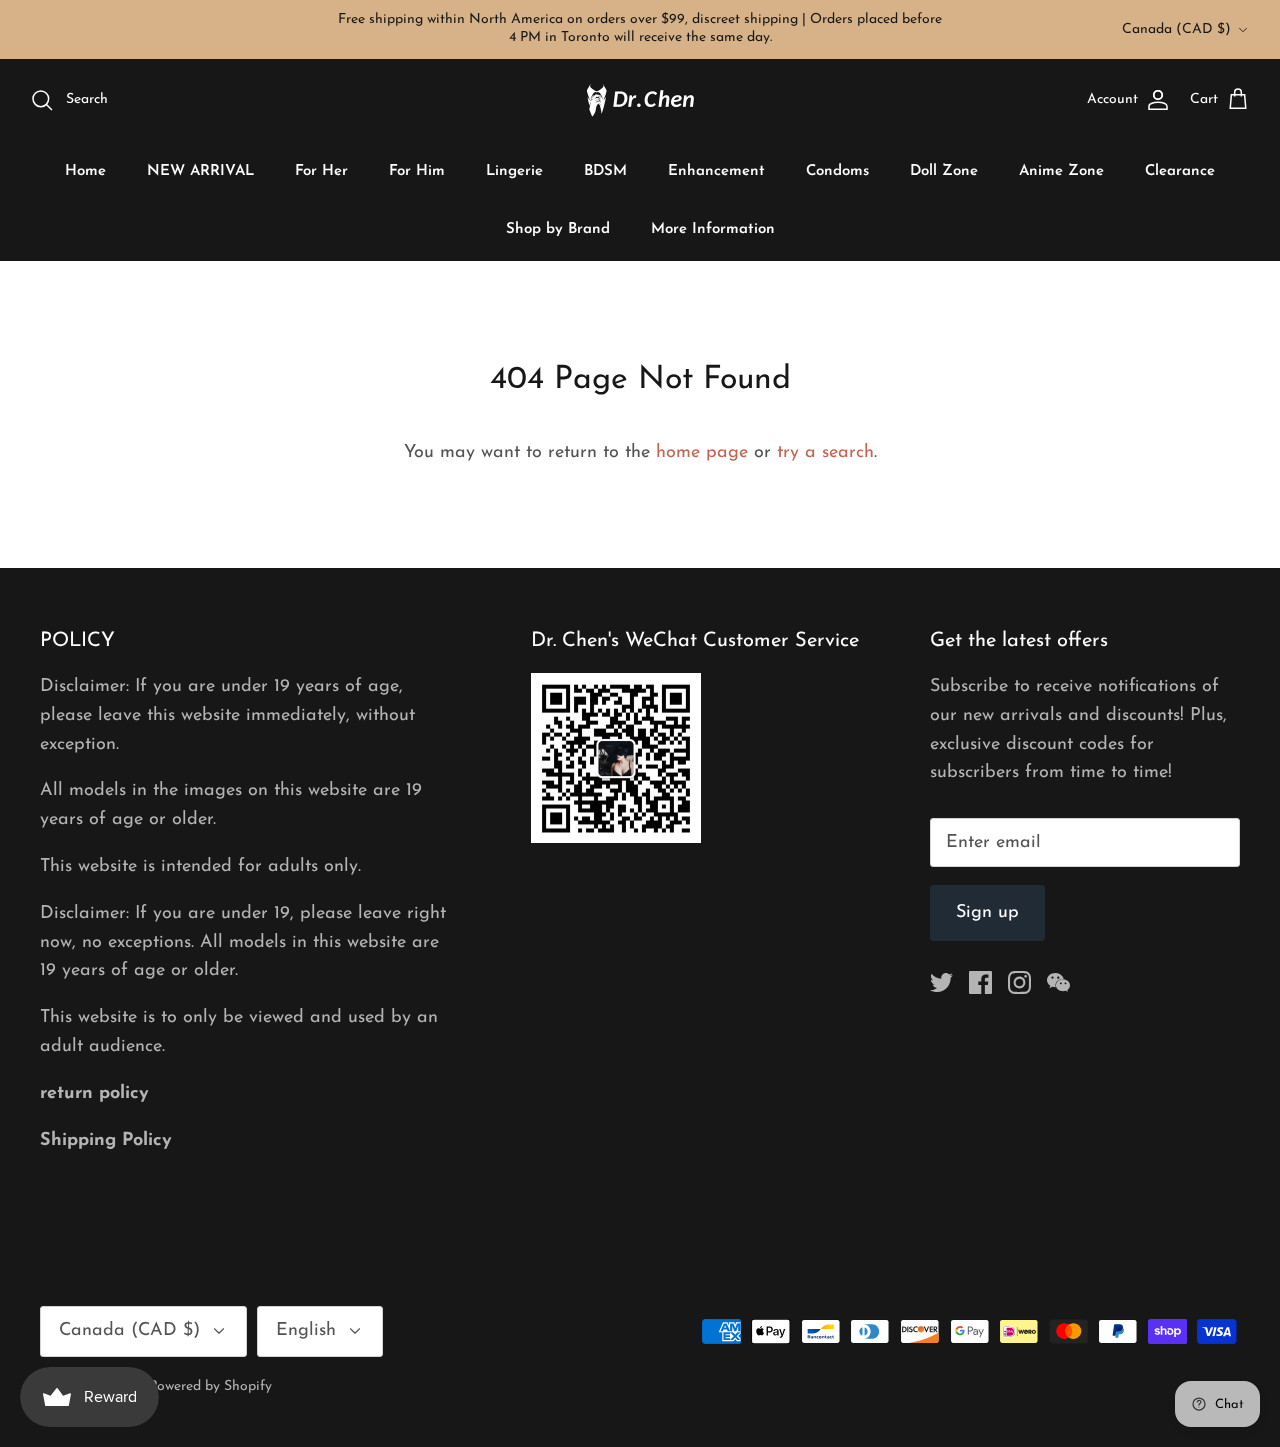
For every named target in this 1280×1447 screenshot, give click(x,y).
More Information (713, 229)
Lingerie (514, 171)
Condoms (837, 171)
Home (85, 171)
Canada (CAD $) (1176, 29)
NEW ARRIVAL (200, 171)
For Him (417, 171)
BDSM (605, 171)
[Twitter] (941, 982)
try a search (825, 453)
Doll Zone (944, 171)
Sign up (987, 913)
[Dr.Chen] (640, 100)
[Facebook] (980, 982)
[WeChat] (1058, 982)
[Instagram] (1019, 982)
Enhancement (716, 171)
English (306, 1331)
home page (702, 453)
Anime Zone (1061, 171)
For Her (321, 171)
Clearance (1180, 171)
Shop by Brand (558, 229)
